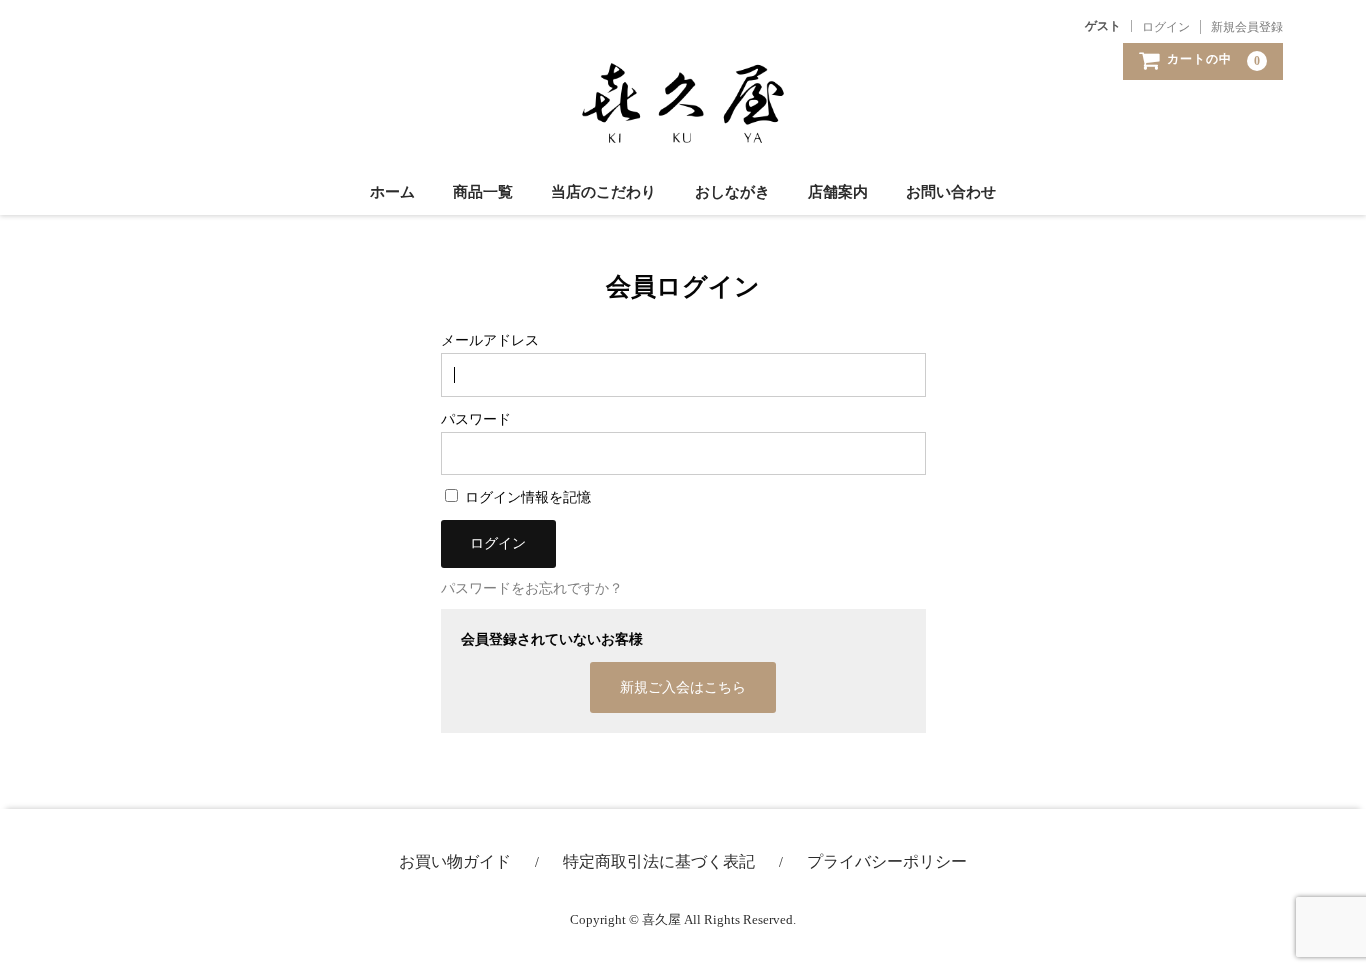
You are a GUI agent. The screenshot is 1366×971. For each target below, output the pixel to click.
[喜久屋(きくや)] (683, 122)
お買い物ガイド (455, 861)
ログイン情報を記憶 (526, 497)
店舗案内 (838, 192)
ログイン (1166, 27)
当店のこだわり (603, 192)
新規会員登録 (1247, 27)
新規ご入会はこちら (683, 687)
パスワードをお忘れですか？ (532, 588)
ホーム (392, 192)
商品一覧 (483, 192)
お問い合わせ (951, 192)
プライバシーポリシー (887, 861)
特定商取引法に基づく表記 (659, 861)
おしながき (732, 192)
